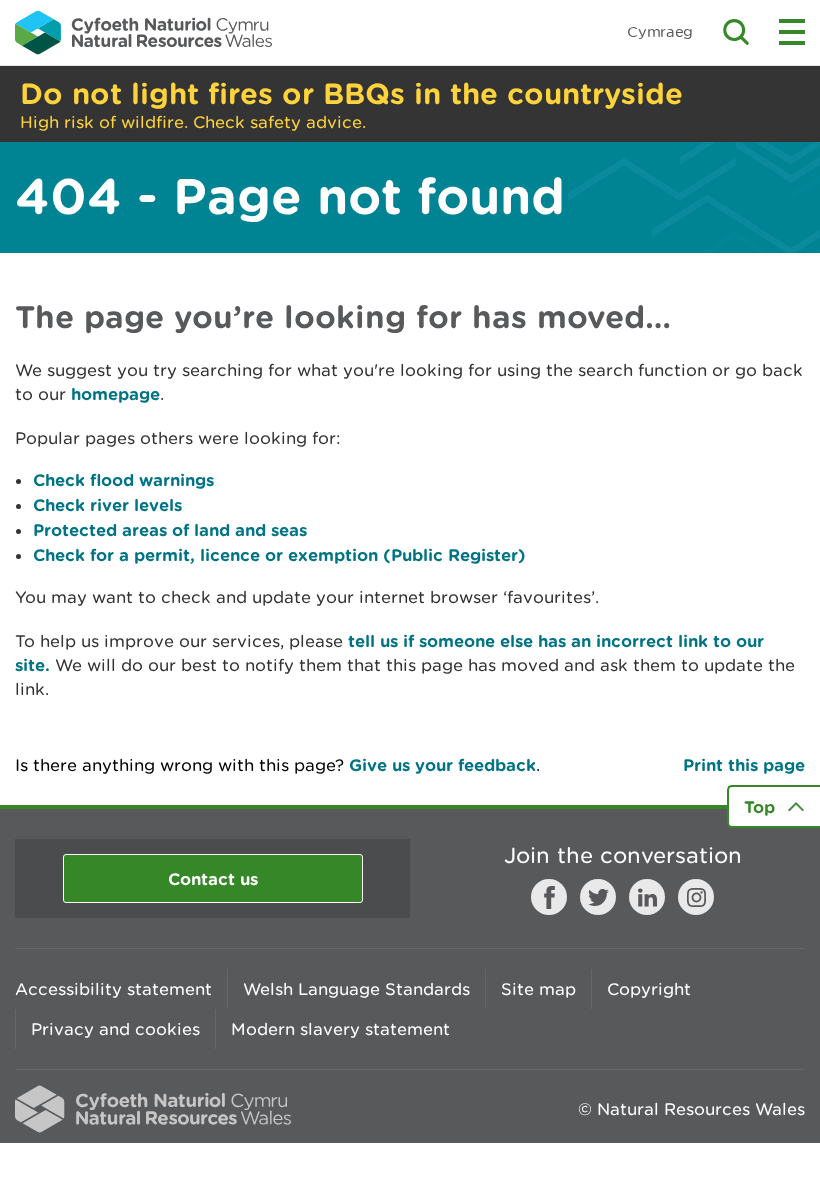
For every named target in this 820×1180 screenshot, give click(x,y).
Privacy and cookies (115, 1029)
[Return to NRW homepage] (143, 32)
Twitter (598, 897)
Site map (538, 989)
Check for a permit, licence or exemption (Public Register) (279, 554)
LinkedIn (647, 897)
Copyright (649, 989)
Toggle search (736, 32)
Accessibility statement (113, 989)
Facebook (549, 897)
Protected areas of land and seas (170, 529)
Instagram (696, 897)
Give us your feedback (442, 764)
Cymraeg (660, 31)
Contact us (213, 878)
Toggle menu (792, 32)
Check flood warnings (123, 479)
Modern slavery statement (340, 1029)
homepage (115, 393)
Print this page (744, 764)
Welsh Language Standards (356, 989)
